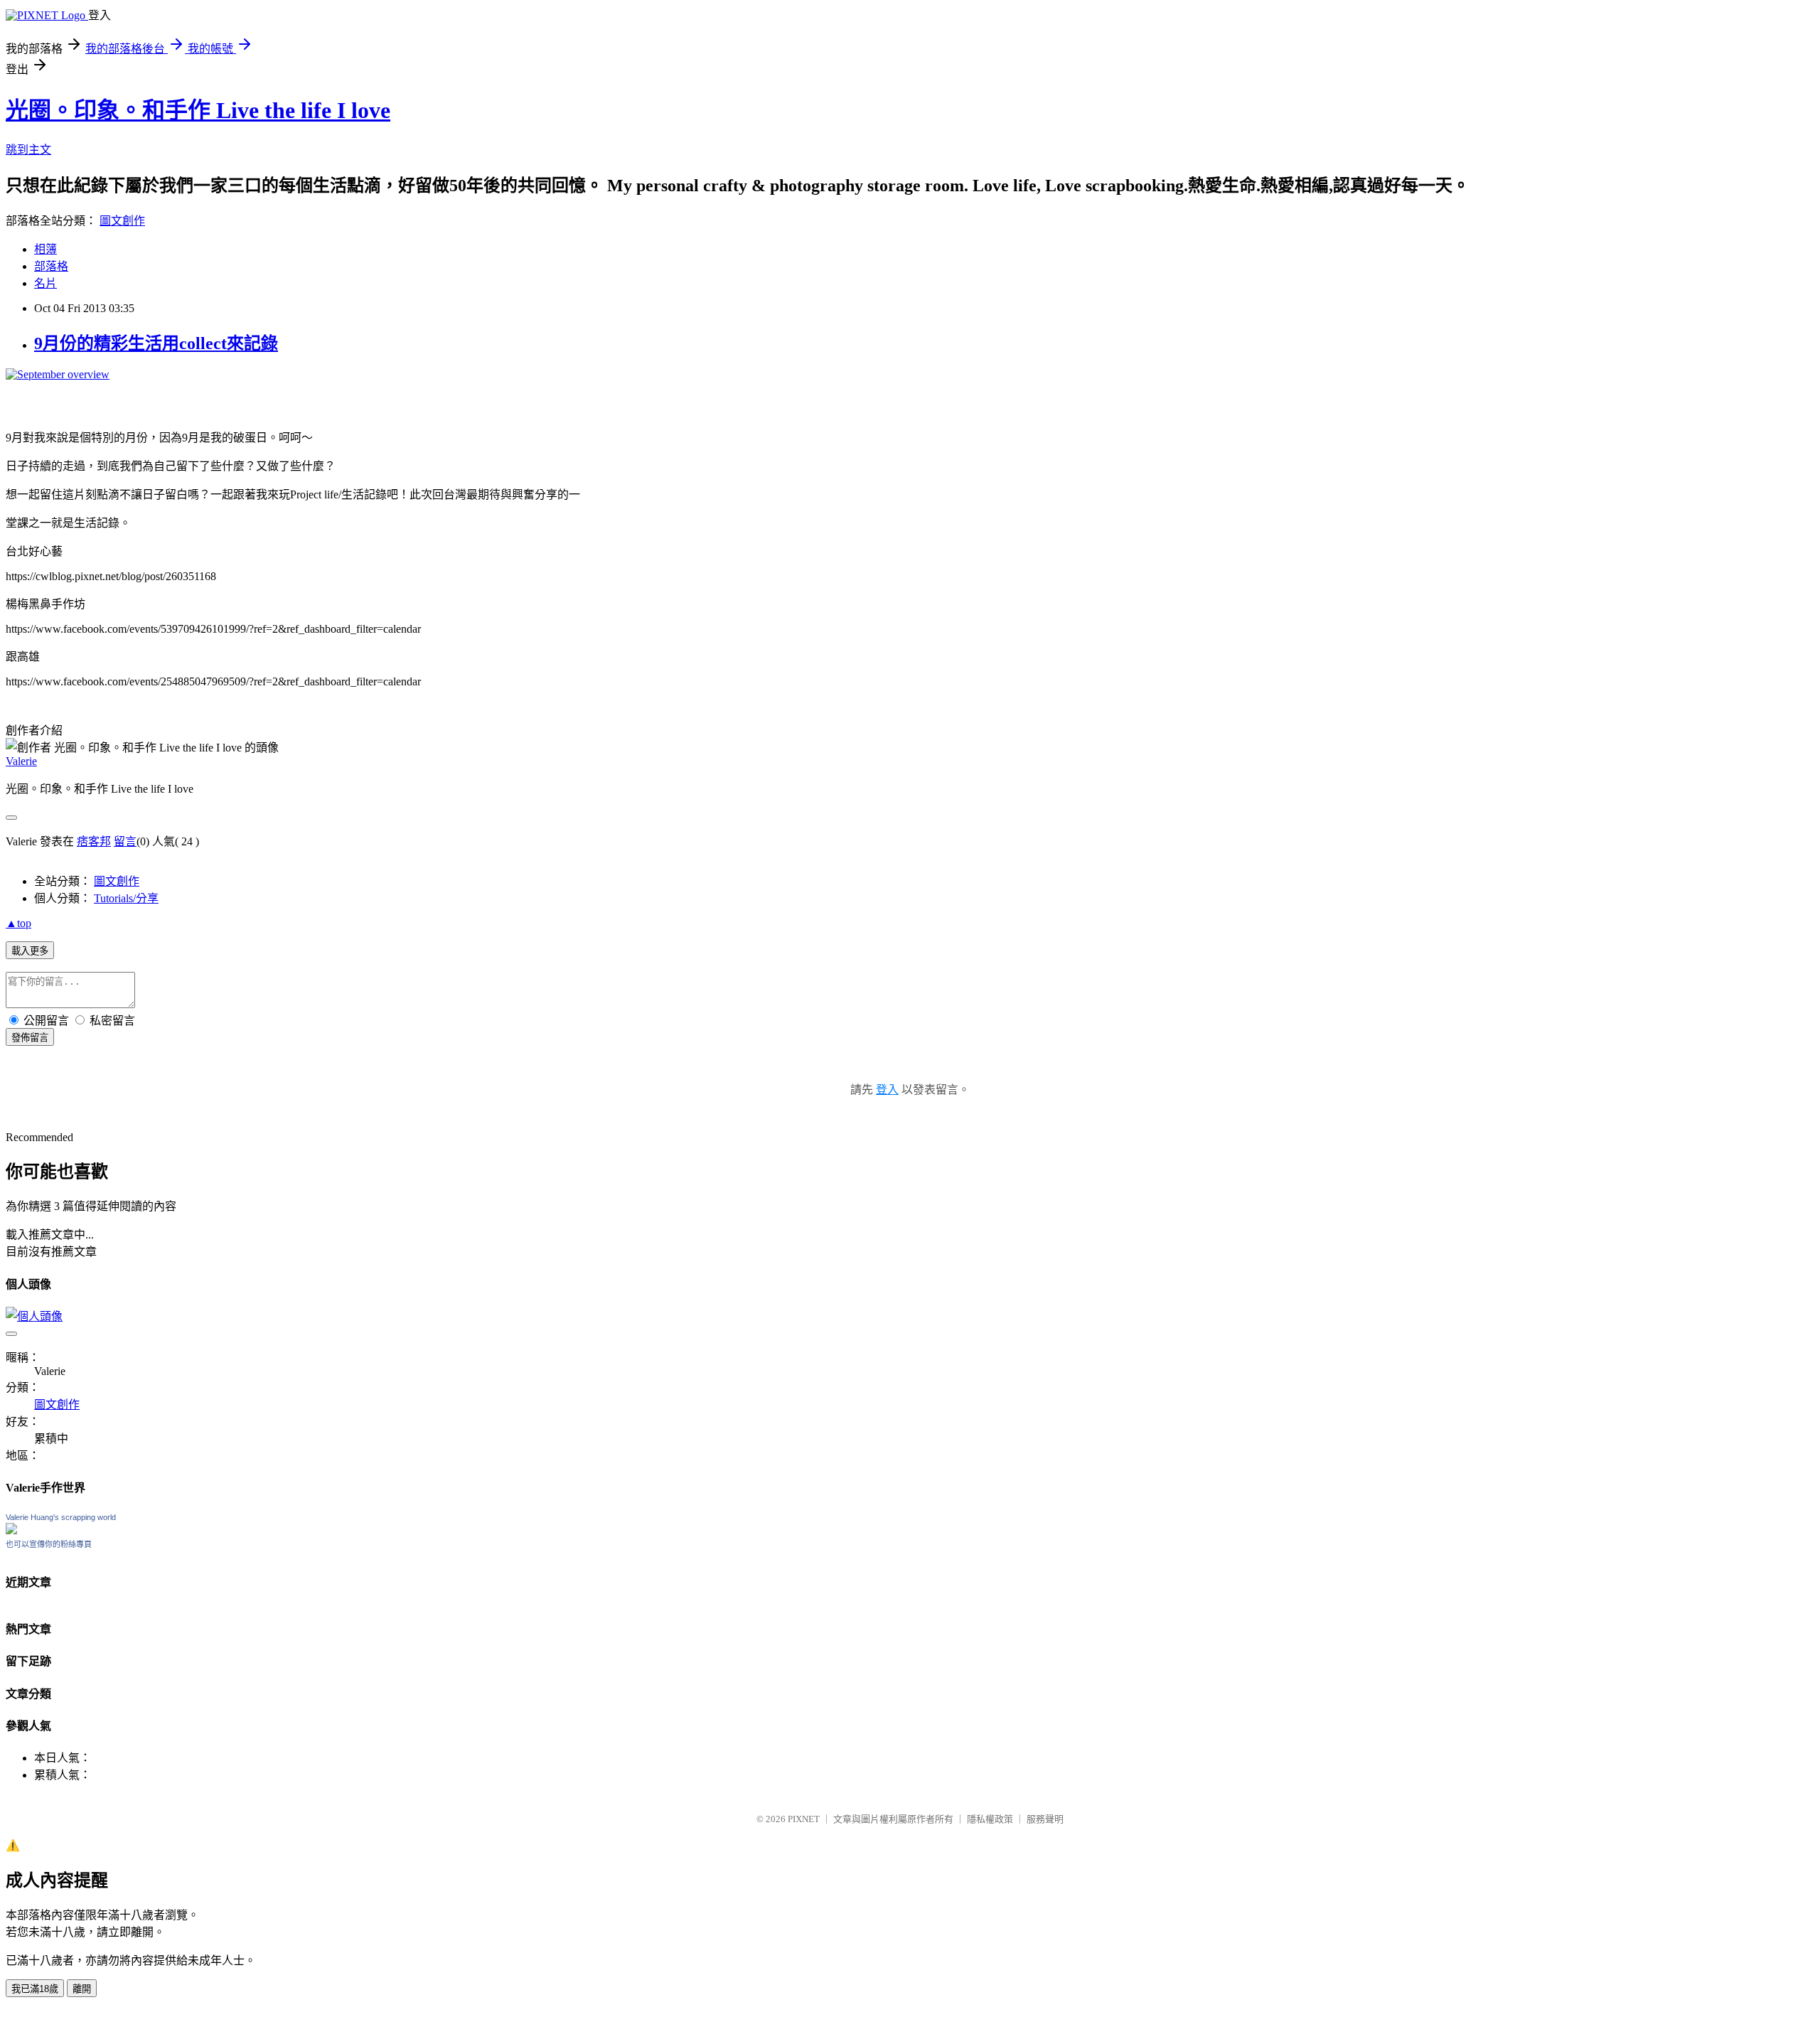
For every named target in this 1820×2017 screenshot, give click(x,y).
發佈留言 (30, 1038)
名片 (45, 283)
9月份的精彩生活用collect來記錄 (156, 343)
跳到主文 (28, 150)
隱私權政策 (990, 1819)
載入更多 (30, 951)
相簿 (45, 249)
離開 (82, 1989)
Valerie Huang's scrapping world (61, 1517)
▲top (18, 923)
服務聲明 (1045, 1819)
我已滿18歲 (35, 1989)
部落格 (51, 266)
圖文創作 (122, 221)
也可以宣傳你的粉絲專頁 (49, 1544)
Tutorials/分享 (126, 898)
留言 (125, 841)
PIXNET (804, 1819)
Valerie (21, 761)
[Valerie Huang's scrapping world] (11, 1530)
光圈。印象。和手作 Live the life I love (198, 110)
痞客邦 (94, 841)
